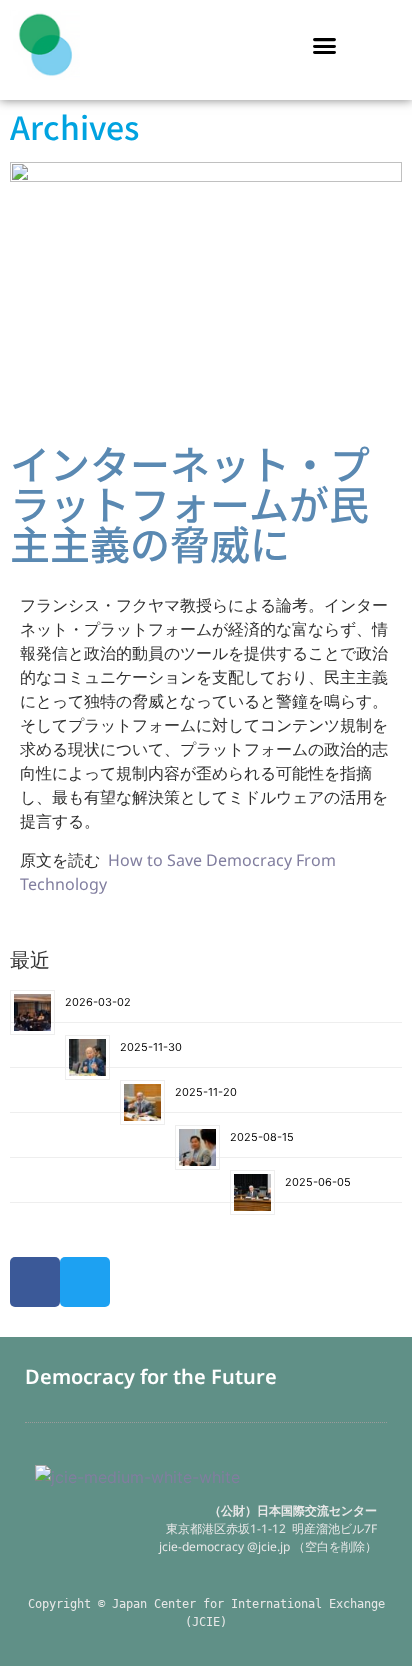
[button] (325, 45)
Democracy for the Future (151, 1376)
